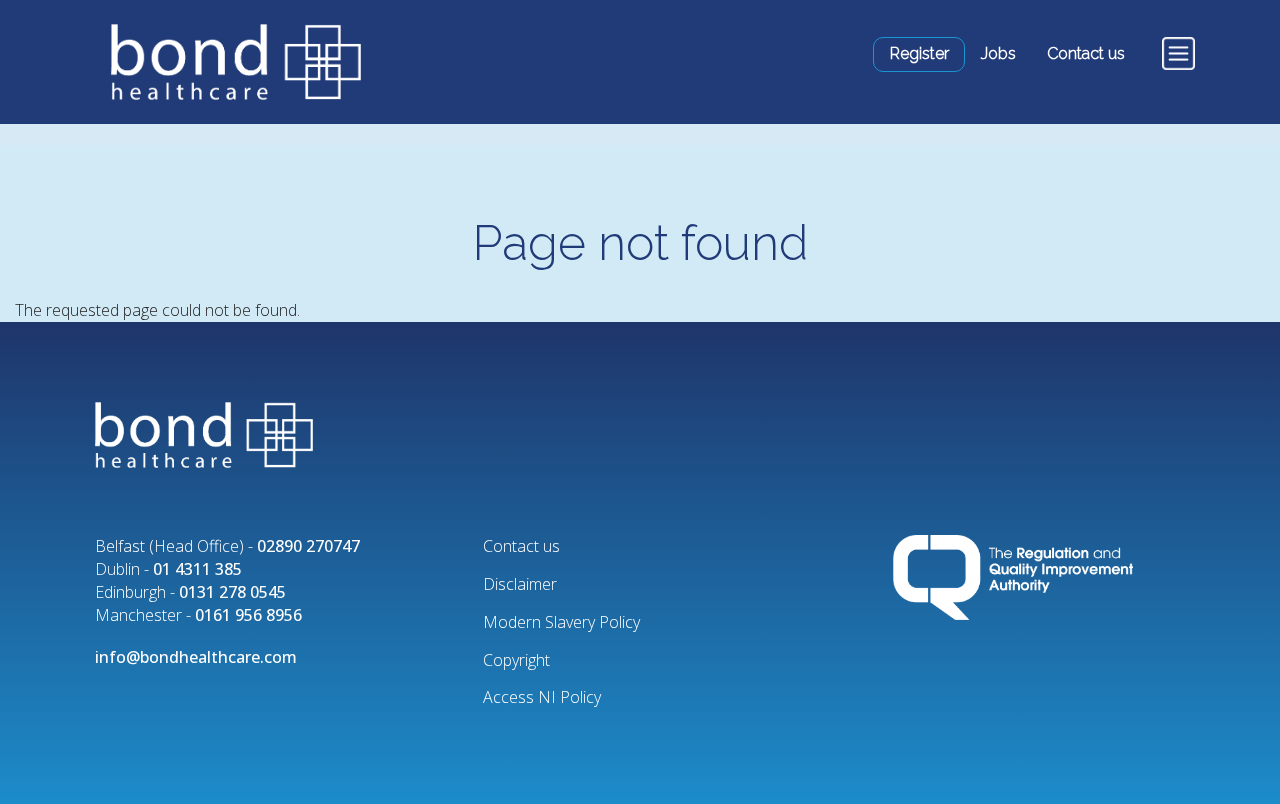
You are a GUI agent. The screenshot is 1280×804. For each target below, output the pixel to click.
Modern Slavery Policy (561, 622)
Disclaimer (520, 584)
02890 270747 (308, 546)
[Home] (227, 62)
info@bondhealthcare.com (196, 657)
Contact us (1086, 53)
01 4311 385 (197, 569)
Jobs (998, 53)
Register (919, 53)
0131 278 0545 (232, 592)
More (1174, 53)
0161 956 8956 (248, 615)
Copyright (516, 660)
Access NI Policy (542, 697)
